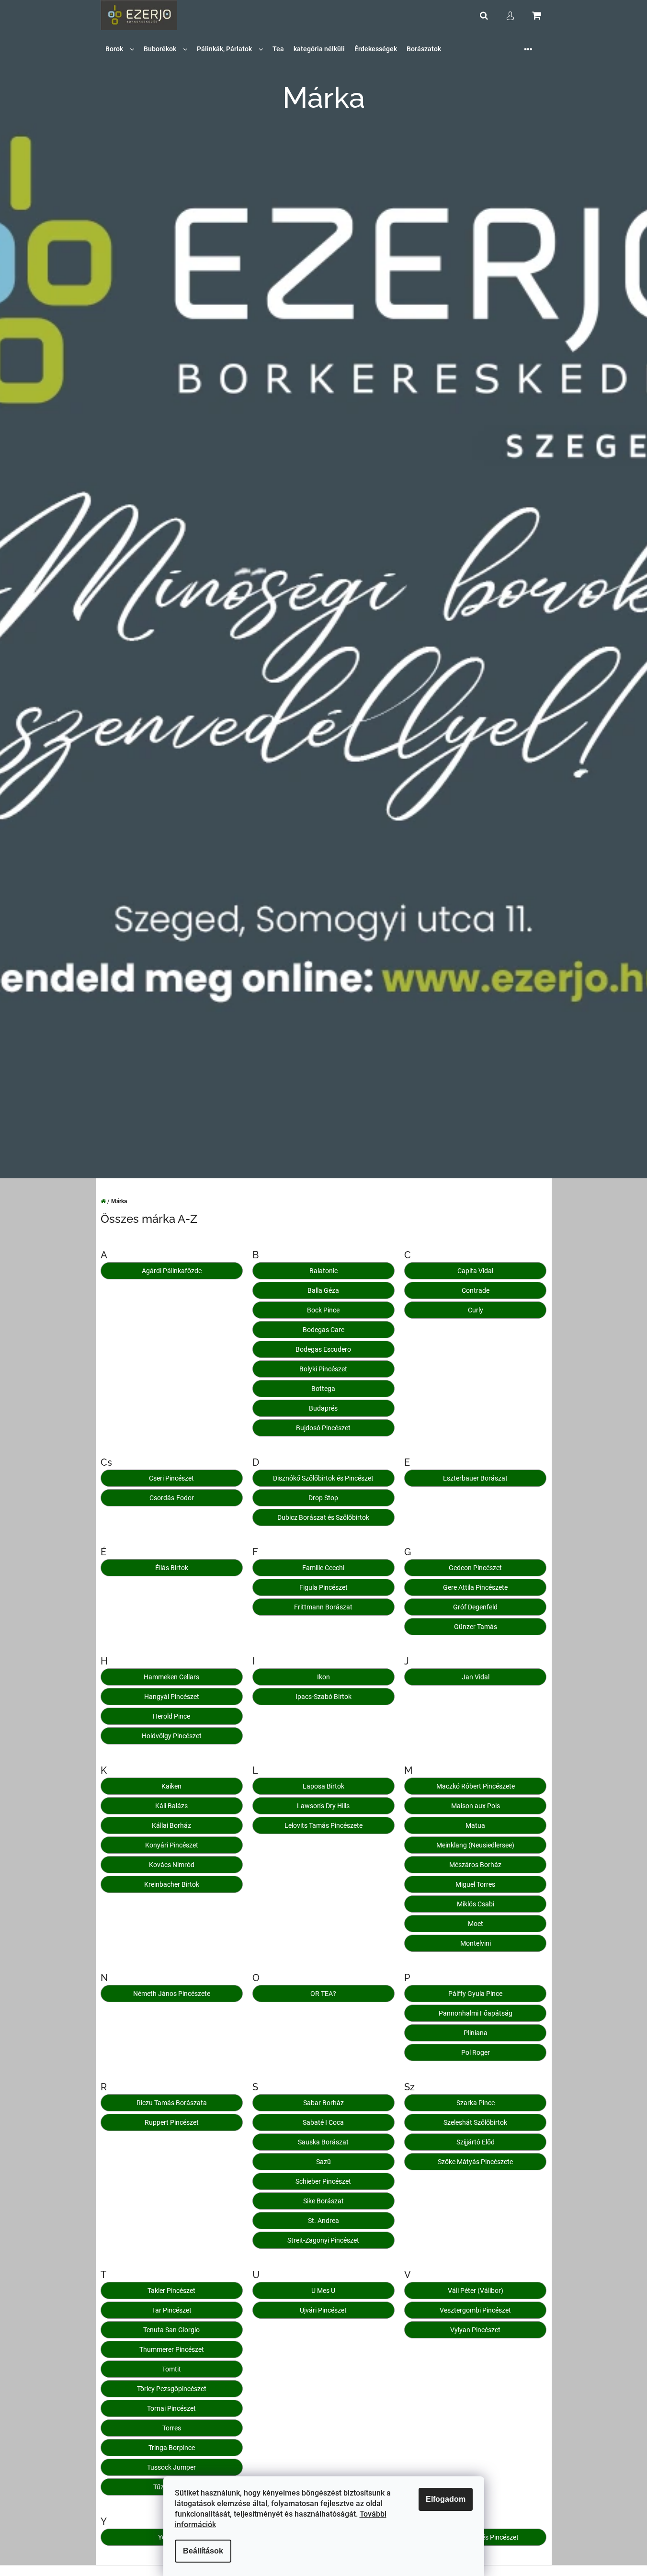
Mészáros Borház (475, 1865)
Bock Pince (323, 1310)
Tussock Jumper (171, 2467)
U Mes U (323, 2291)
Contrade (476, 1290)
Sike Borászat (323, 2201)
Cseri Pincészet (171, 1478)
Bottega (323, 1389)
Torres (172, 2428)
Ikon (323, 1677)
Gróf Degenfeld (475, 1607)
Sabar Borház (323, 2103)
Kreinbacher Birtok (172, 1884)
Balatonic (323, 1271)
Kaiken (171, 1786)
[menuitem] (120, 49)
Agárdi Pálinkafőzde (172, 1271)
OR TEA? (323, 1994)
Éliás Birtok (172, 1568)
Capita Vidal (475, 1271)
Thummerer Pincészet (172, 2349)
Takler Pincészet (171, 2291)
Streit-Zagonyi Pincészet (323, 2240)
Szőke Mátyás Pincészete (475, 2162)
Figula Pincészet (323, 1587)
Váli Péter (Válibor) (476, 2291)
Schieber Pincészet (323, 2181)
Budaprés (323, 1408)
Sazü (323, 2162)
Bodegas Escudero (323, 1349)
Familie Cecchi (323, 1568)
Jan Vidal (476, 1677)
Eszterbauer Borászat (475, 1478)
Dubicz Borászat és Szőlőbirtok (323, 1517)
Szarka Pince (476, 2103)
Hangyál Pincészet (172, 1697)
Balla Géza (323, 1290)
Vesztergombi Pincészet (475, 2310)
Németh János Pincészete (172, 1994)
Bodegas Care (323, 1330)
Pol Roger (476, 2052)
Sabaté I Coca (323, 2122)
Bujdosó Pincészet (323, 1428)
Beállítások (203, 2551)
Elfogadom (446, 2499)
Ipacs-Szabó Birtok (323, 1697)
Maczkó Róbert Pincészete (476, 1786)
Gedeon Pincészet (475, 1568)
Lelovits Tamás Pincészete (323, 1825)
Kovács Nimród (172, 1865)
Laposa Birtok (323, 1786)
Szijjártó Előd (476, 2142)
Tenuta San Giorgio (171, 2330)
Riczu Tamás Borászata (172, 2103)
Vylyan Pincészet (475, 2330)
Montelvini (476, 1943)
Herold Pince (171, 1716)
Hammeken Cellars (171, 1677)
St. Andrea (323, 2221)
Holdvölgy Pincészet (172, 1736)
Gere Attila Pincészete (475, 1587)
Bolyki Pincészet (323, 1369)
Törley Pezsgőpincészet (172, 2389)
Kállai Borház (171, 1825)
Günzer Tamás (476, 1627)
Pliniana (476, 2033)
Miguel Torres (475, 1884)
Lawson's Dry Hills (323, 1806)
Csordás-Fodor (172, 1498)
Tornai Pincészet (171, 2408)
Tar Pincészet (172, 2310)
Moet (476, 1924)
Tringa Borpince (172, 2448)
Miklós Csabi (476, 1904)
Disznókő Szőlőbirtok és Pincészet (323, 1478)
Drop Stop (323, 1498)
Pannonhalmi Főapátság (476, 2013)
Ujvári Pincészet (323, 2310)
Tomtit (171, 2369)
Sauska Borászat (323, 2142)
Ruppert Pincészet (172, 2122)
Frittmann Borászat (323, 1607)
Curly (476, 1310)
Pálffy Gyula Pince (475, 1994)
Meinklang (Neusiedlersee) (475, 1845)
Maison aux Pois (476, 1806)
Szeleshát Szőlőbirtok (475, 2122)
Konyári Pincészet (172, 1845)
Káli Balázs (171, 1806)
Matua (475, 1825)
